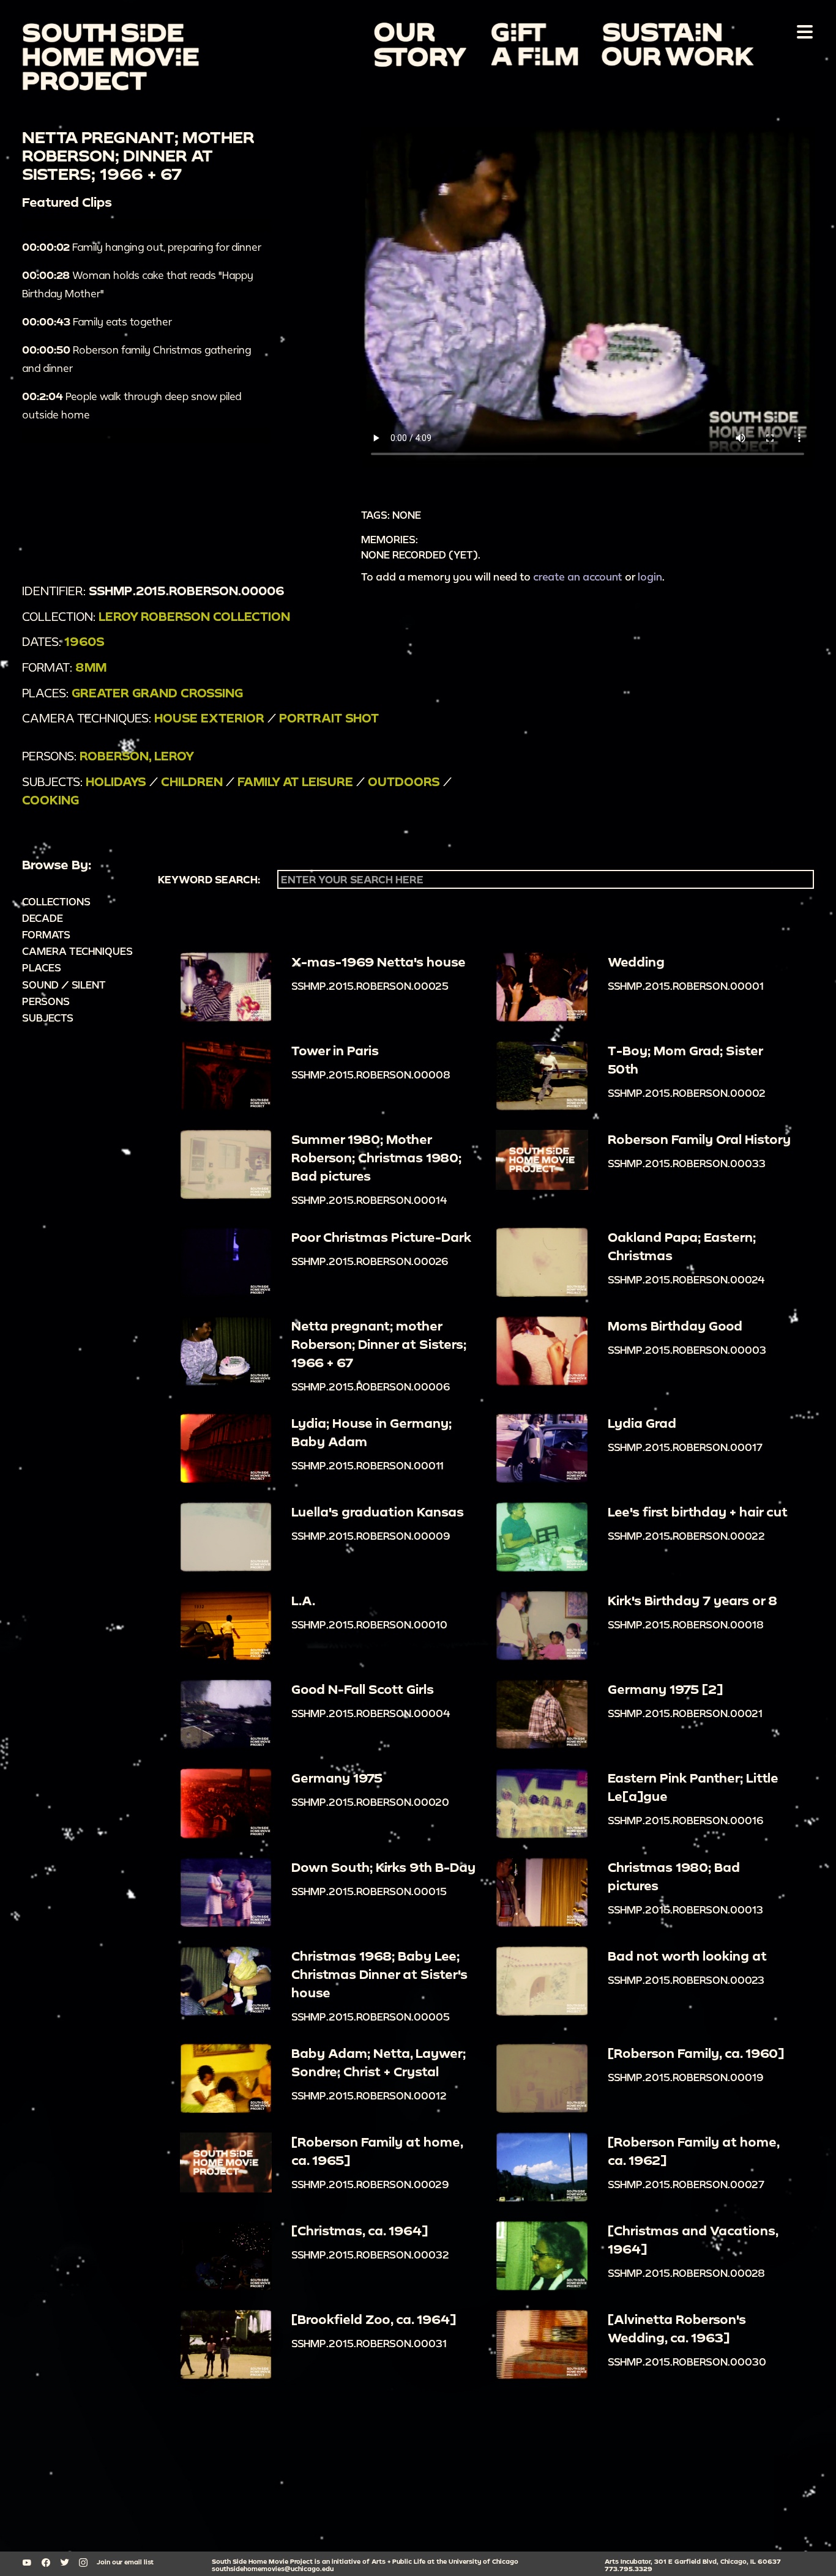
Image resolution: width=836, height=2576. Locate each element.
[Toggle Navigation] (802, 31)
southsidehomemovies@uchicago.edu (273, 2569)
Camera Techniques (77, 951)
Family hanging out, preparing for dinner (142, 247)
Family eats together (97, 321)
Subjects (48, 1018)
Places (42, 967)
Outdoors (404, 781)
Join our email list (125, 2562)
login (650, 577)
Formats (46, 934)
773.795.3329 (629, 2569)
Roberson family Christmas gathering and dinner (136, 359)
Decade (43, 918)
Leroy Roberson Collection (194, 616)
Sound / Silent (64, 985)
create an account (578, 577)
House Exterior (209, 718)
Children (192, 781)
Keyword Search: (209, 880)
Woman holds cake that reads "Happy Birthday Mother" (138, 284)
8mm (91, 667)
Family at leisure (295, 781)
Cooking (50, 800)
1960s (84, 641)
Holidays (116, 781)
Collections (56, 901)
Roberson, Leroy (137, 756)
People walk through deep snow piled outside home (132, 405)
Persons (46, 1001)
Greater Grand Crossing (157, 693)
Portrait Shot (329, 718)
